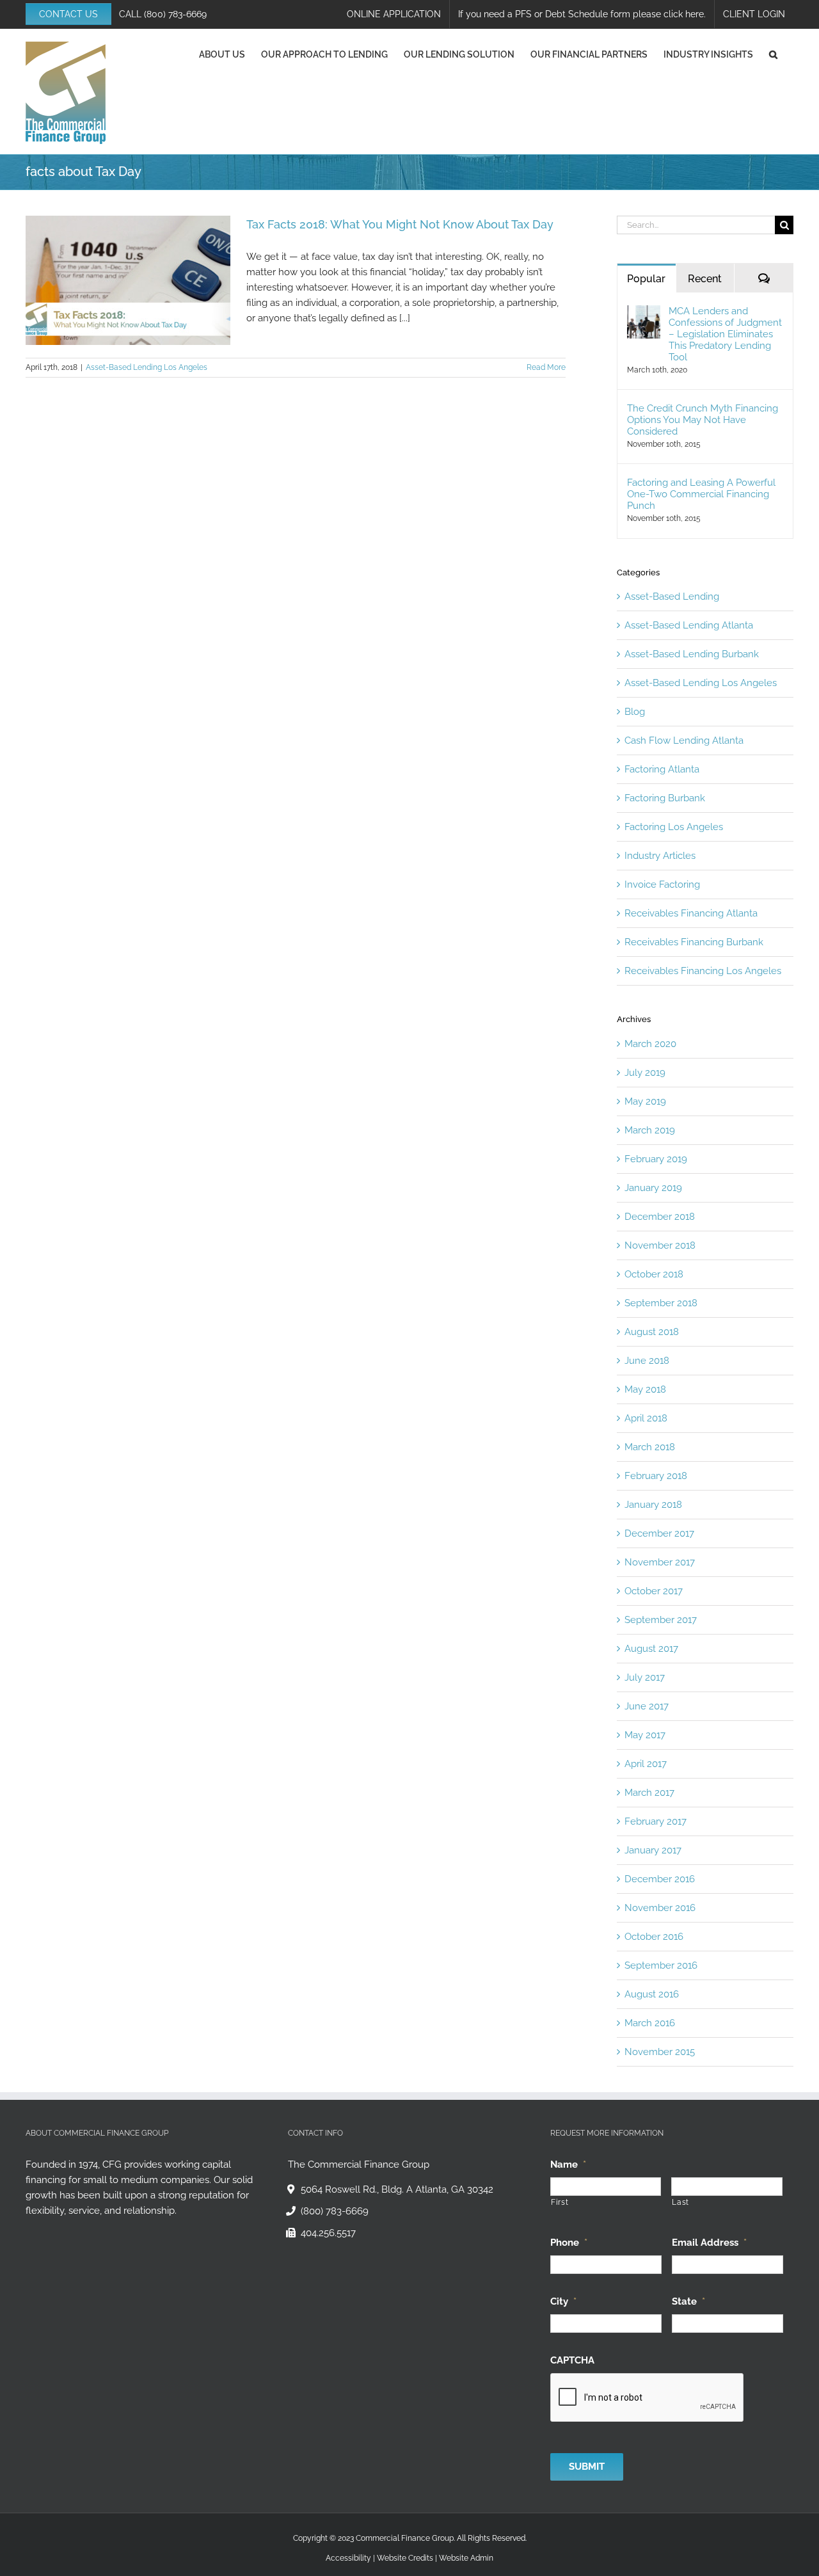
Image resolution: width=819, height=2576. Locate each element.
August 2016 (652, 1994)
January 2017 (653, 1850)
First (560, 2202)
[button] (773, 54)
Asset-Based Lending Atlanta (689, 625)
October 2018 (654, 1274)
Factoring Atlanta (662, 769)
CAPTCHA (572, 2360)
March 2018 (650, 1447)
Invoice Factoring (662, 884)
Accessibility (348, 2557)
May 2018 (645, 1389)
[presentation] (648, 2397)
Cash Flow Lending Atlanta (684, 740)
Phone (569, 2242)
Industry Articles (660, 856)
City (563, 2301)
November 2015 (660, 2052)
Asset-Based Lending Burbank (692, 654)
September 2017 (661, 1620)
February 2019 (656, 1159)
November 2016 (660, 1908)
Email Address (709, 2242)
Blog (635, 712)
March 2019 (650, 1130)
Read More (546, 367)
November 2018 (660, 1245)
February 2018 (656, 1476)
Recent (705, 279)
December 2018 (660, 1217)
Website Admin (466, 2557)
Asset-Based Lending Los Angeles (147, 367)
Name (568, 2164)
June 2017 (647, 1706)
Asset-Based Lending (672, 596)
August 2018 (652, 1332)
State (688, 2301)
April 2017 (646, 1764)
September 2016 (661, 1965)
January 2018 (653, 1505)
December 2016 (660, 1879)
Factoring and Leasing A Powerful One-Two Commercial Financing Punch (701, 494)
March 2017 (649, 1793)
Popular (646, 279)
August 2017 (651, 1649)
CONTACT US (68, 14)
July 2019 (645, 1073)
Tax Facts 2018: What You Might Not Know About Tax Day (400, 224)
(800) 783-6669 (175, 14)
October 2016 (654, 1937)
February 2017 (656, 1821)
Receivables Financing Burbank (694, 942)
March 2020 (650, 1044)
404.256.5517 (328, 2233)
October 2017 (654, 1591)
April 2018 (646, 1418)
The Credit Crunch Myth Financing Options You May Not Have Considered (703, 420)
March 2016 (650, 2023)
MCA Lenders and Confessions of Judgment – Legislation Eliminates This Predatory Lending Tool (725, 334)
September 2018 (661, 1303)
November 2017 (660, 1562)
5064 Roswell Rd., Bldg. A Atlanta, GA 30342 (397, 2189)
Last (680, 2202)
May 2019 (645, 1101)
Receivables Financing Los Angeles (703, 971)
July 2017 (645, 1677)
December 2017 (659, 1533)
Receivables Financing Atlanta (691, 913)
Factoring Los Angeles (674, 827)
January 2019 (653, 1188)
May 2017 (645, 1735)
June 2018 (647, 1361)
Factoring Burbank (665, 798)
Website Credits (405, 2557)
